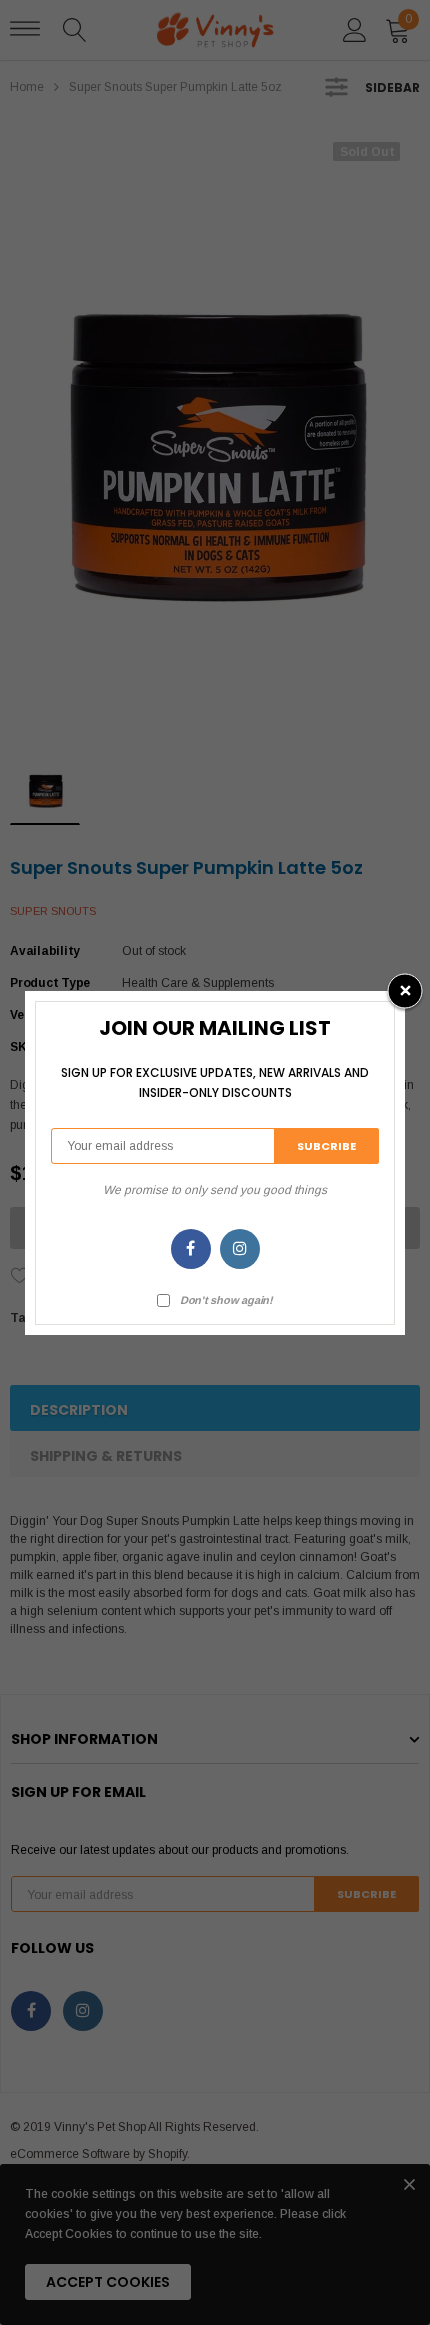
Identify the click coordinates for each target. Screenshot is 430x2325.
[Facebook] (191, 1249)
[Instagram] (240, 1249)
